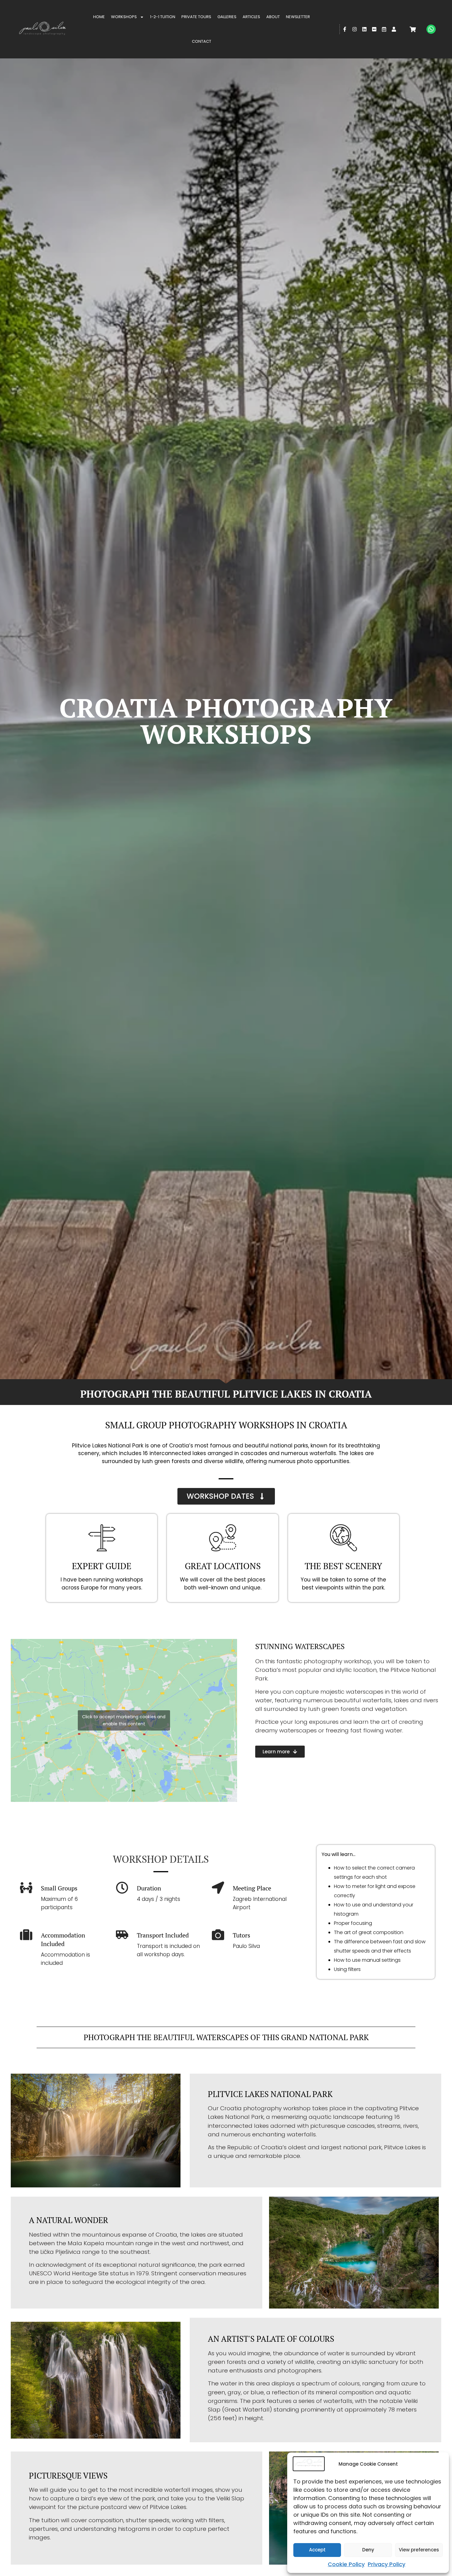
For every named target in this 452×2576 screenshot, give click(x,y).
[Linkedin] (364, 29)
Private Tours (196, 17)
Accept (317, 2550)
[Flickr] (374, 29)
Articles (251, 17)
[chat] (431, 29)
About (273, 17)
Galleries (227, 17)
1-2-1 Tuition (163, 17)
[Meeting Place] (218, 1888)
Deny (368, 2550)
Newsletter (298, 17)
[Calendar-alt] (384, 29)
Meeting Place (252, 1888)
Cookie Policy (346, 2564)
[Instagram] (355, 29)
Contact (202, 41)
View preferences (419, 2550)
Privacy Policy (387, 2564)
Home (99, 17)
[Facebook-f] (345, 29)
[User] (394, 29)
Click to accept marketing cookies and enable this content (124, 1720)
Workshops (124, 17)
